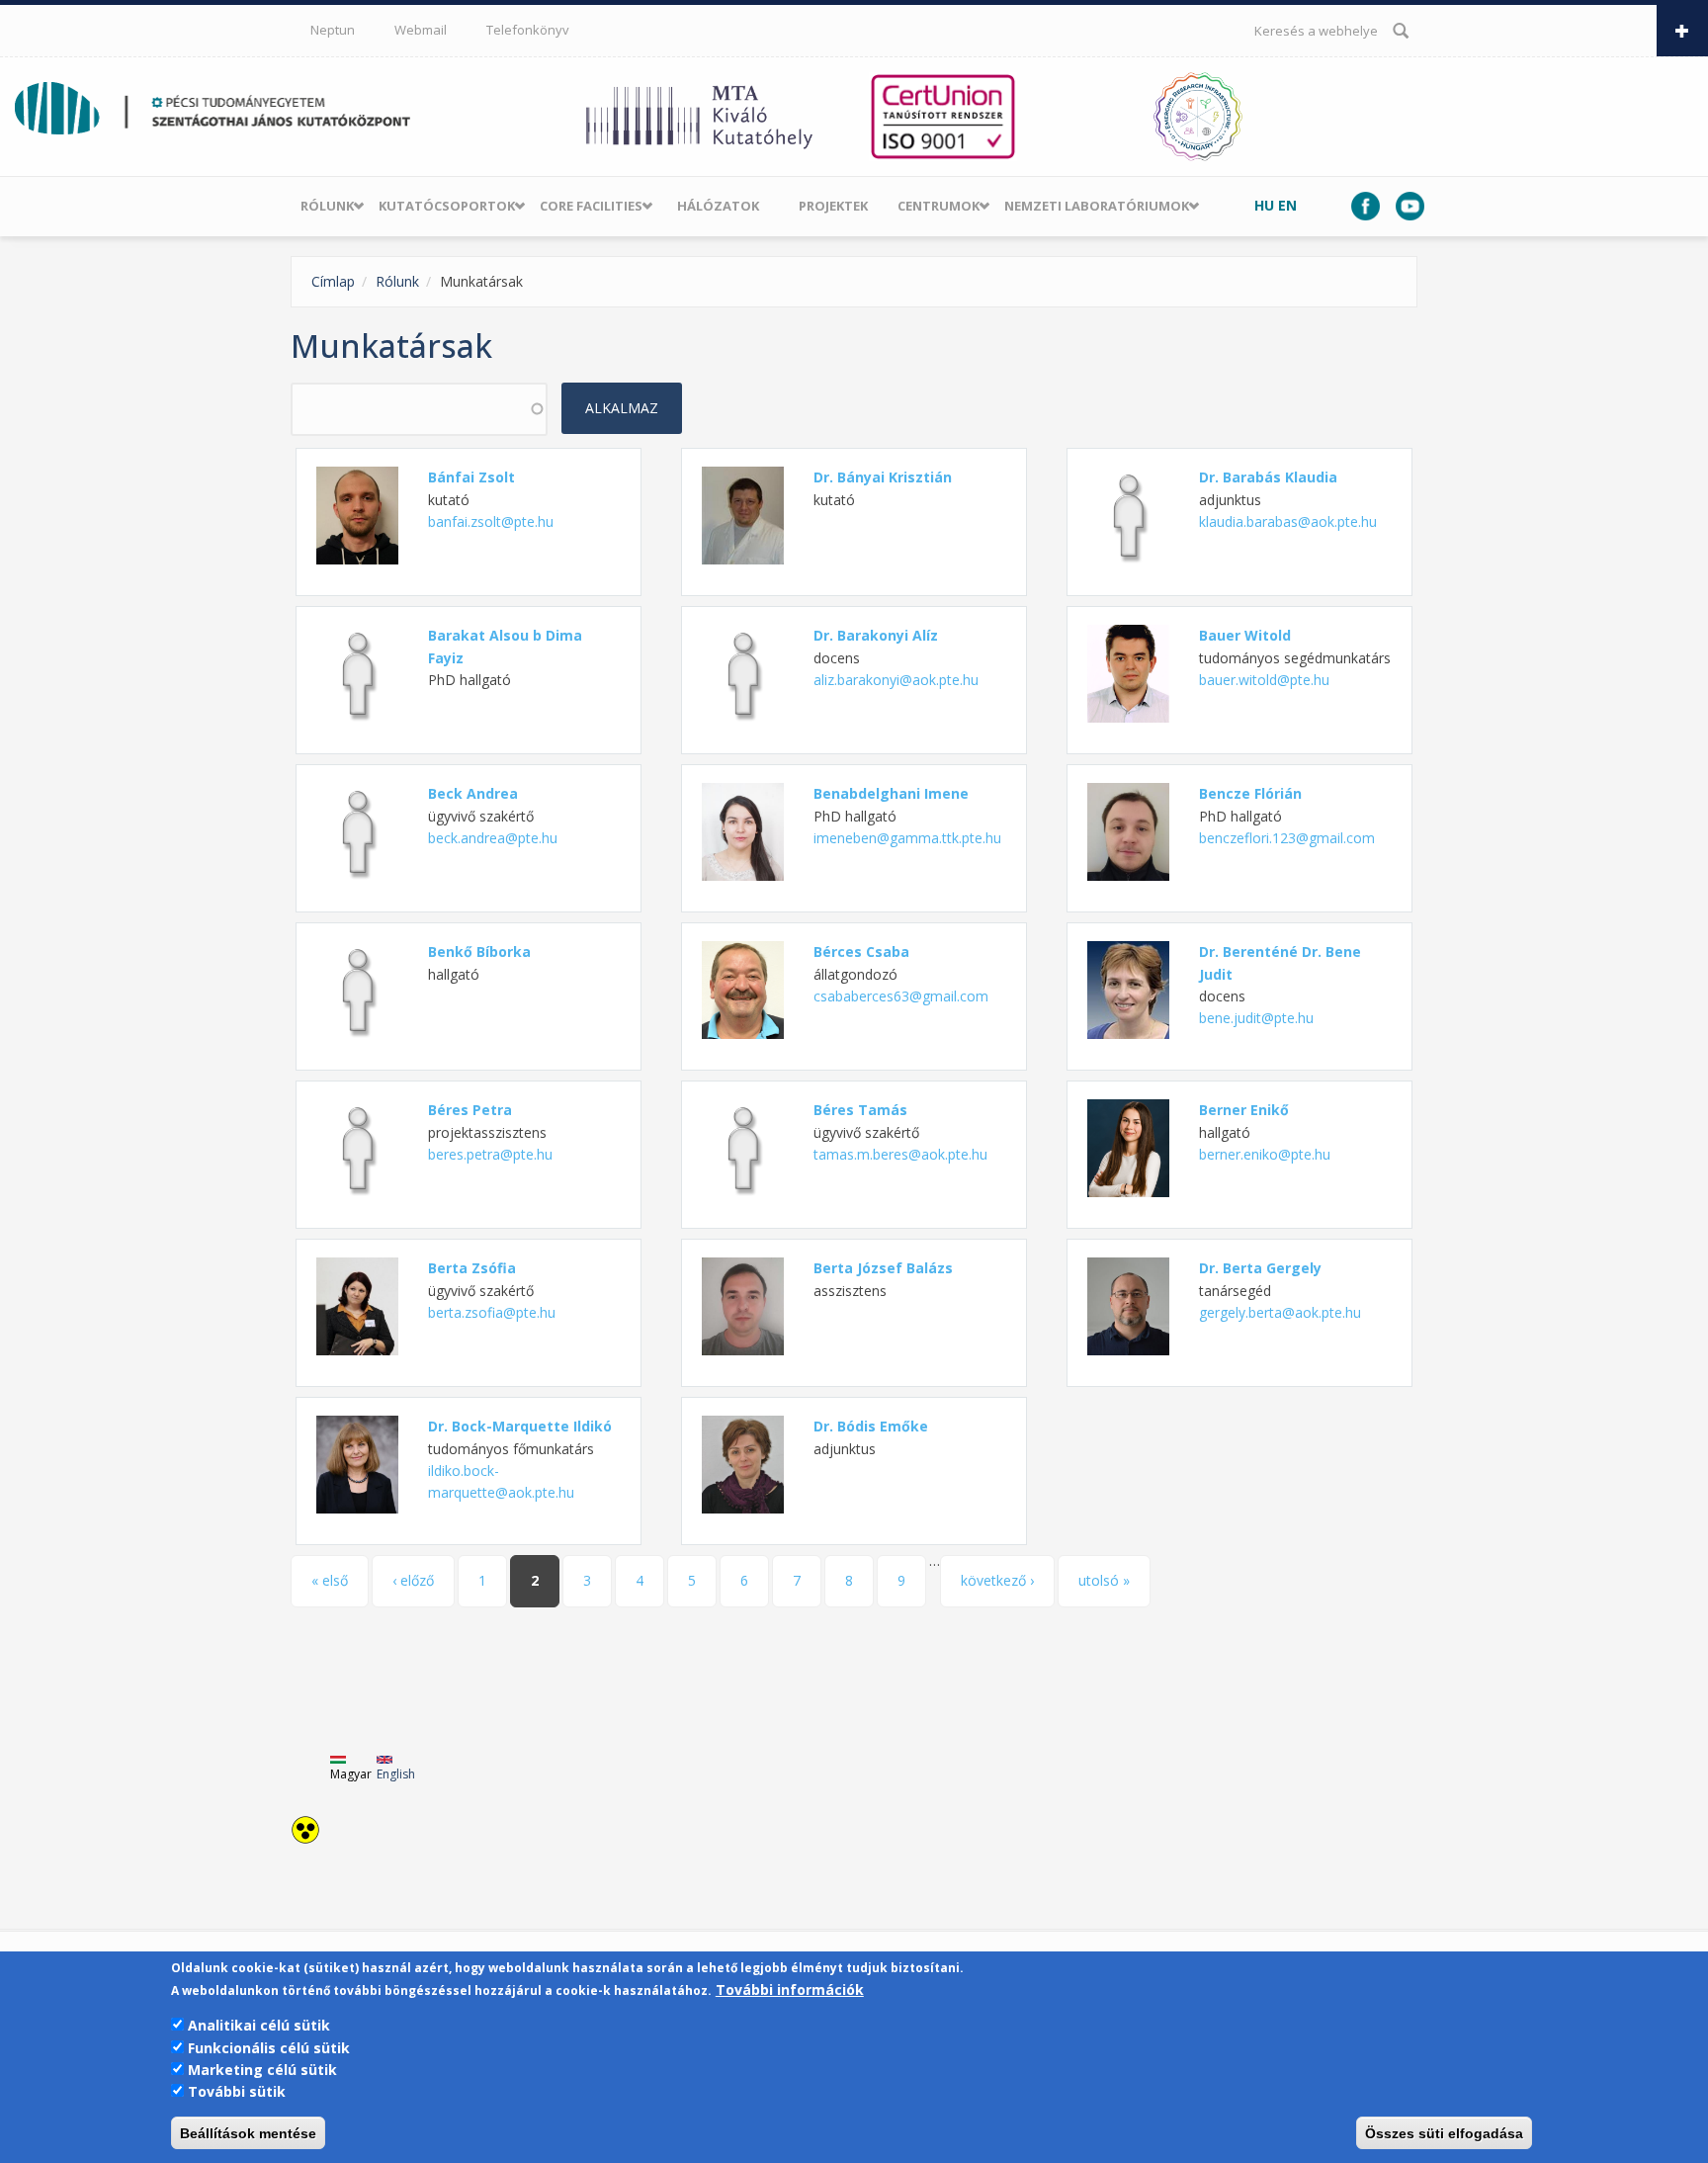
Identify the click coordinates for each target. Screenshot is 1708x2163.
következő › (997, 1580)
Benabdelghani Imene (891, 793)
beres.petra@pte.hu (490, 1154)
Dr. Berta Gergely (1260, 1268)
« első (330, 1580)
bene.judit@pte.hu (1256, 1018)
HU (1264, 205)
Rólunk (327, 206)
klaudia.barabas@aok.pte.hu (1288, 521)
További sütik (237, 2091)
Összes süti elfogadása (1444, 2133)
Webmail (421, 30)
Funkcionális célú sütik (269, 2047)
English (396, 1774)
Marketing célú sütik (262, 2070)
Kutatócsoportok (447, 206)
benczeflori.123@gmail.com (1287, 838)
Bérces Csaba (861, 952)
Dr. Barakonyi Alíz (876, 635)
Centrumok (939, 206)
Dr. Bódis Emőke (871, 1426)
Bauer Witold (1245, 635)
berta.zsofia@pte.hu (492, 1312)
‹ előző (413, 1580)
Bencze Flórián (1250, 793)
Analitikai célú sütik (259, 2025)
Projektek (833, 206)
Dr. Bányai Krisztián (883, 477)
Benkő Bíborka (479, 952)
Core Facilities (591, 206)
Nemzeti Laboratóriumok (1097, 206)
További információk (790, 1990)
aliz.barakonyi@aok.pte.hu (896, 680)
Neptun (333, 30)
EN (1287, 205)
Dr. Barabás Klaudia (1268, 477)
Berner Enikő (1244, 1110)
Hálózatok (718, 206)
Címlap (333, 281)
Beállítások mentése (248, 2133)
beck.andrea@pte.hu (493, 838)
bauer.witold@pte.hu (1264, 680)
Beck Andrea (473, 793)
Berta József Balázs (883, 1268)
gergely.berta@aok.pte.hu (1280, 1312)
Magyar (351, 1774)
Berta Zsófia (472, 1268)
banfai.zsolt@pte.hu (491, 521)
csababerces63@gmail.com (901, 996)
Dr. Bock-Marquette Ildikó (520, 1426)
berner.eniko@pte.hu (1265, 1154)
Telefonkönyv (528, 30)
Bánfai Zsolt (471, 477)
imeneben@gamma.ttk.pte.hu (907, 838)
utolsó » (1104, 1580)
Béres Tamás (860, 1110)
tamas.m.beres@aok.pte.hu (900, 1154)
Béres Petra (470, 1110)
